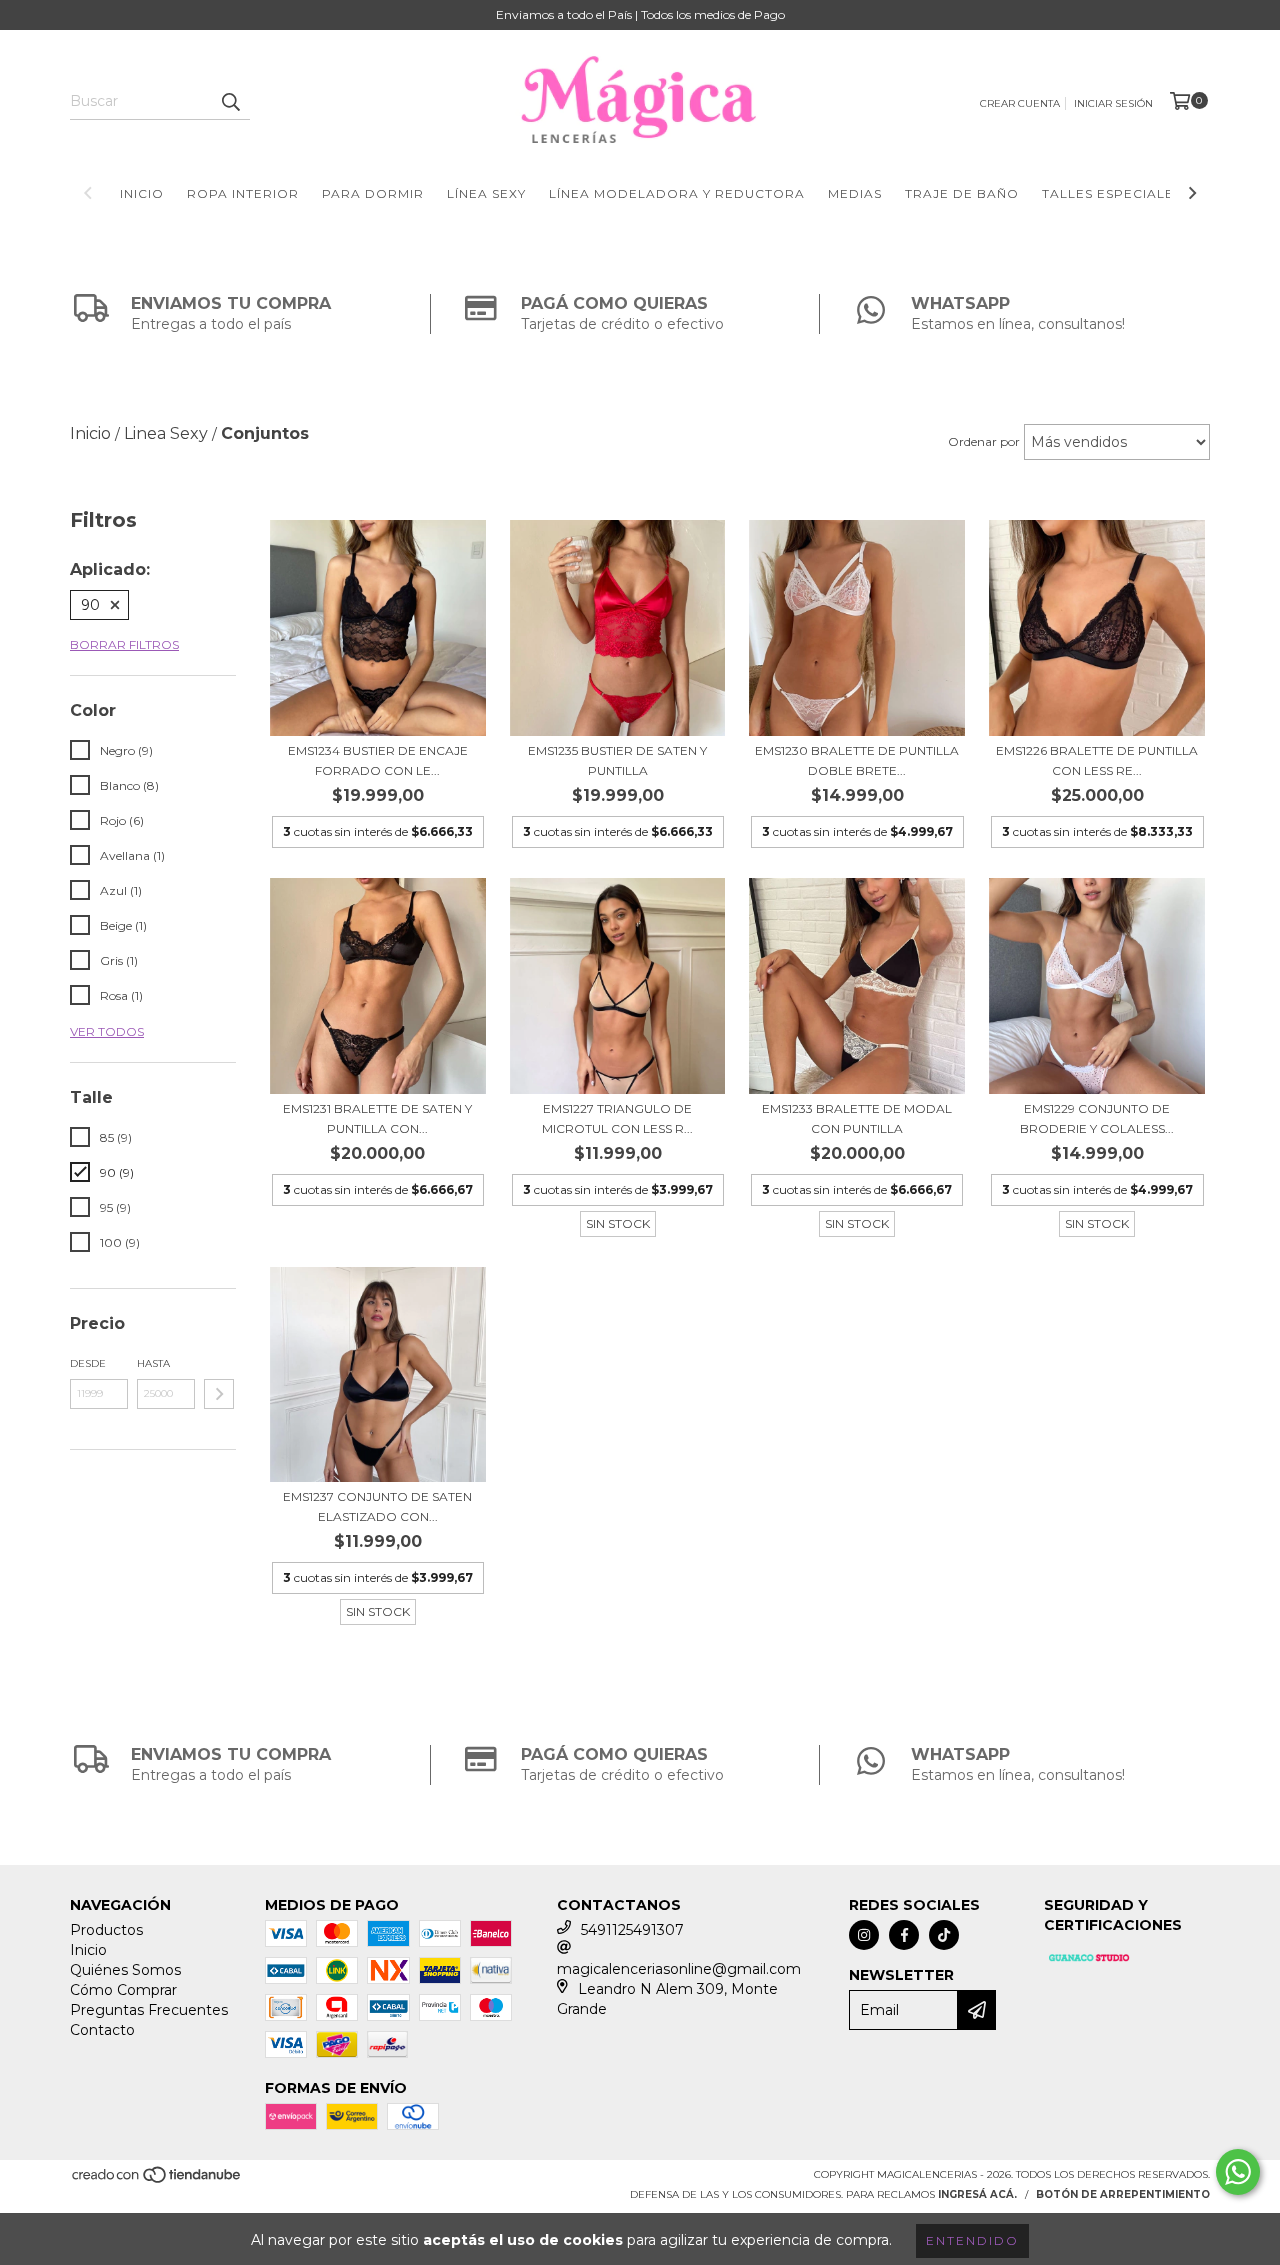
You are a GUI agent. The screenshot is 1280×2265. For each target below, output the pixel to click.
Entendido (972, 2240)
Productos (106, 1930)
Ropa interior (243, 193)
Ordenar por (984, 441)
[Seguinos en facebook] (904, 1935)
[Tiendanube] (157, 2181)
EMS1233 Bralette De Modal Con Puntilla (857, 1118)
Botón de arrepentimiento (1123, 2194)
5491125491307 (632, 1930)
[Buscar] (230, 102)
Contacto (102, 2030)
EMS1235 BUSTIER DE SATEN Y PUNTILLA (617, 760)
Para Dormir (373, 193)
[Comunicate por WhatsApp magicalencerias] (1238, 2172)
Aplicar (219, 1394)
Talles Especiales (1112, 193)
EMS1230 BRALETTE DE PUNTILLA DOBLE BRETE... (857, 760)
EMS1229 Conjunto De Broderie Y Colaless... (1097, 1118)
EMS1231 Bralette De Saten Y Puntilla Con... (377, 1118)
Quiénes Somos (125, 1970)
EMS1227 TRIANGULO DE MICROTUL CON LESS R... (617, 1118)
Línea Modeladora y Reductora (677, 193)
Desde (88, 1363)
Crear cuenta (1020, 103)
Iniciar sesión (1113, 103)
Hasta (153, 1363)
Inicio (142, 193)
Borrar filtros (124, 644)
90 (90, 605)
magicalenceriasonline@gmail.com (679, 1969)
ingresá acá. (977, 2194)
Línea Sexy (486, 193)
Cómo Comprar (123, 1990)
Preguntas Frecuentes (149, 2010)
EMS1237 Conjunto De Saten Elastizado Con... (377, 1506)
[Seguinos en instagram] (864, 1935)
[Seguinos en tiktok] (944, 1935)
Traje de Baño (962, 193)
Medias (855, 193)
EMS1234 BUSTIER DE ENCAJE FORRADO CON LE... (378, 760)
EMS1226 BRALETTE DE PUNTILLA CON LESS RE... (1097, 760)
